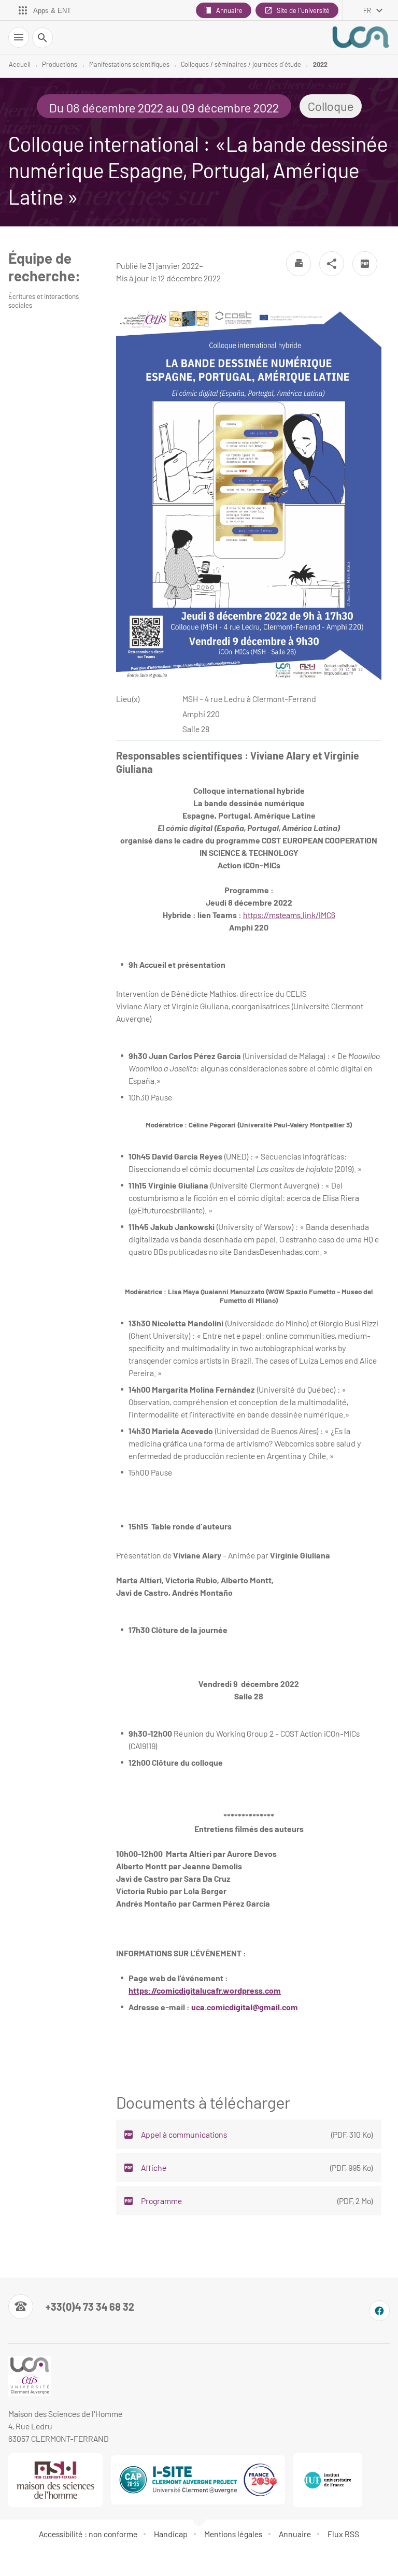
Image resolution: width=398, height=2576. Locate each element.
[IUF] (328, 2480)
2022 (320, 64)
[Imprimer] (298, 264)
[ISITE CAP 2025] (198, 2480)
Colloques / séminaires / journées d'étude (241, 64)
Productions (60, 64)
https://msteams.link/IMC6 (289, 915)
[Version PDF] (365, 264)
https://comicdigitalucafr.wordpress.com (205, 1990)
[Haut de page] (15, 2561)
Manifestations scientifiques (129, 64)
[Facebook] (379, 2311)
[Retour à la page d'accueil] (361, 37)
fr (367, 10)
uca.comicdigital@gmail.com (245, 2007)
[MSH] (55, 2480)
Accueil (20, 64)
